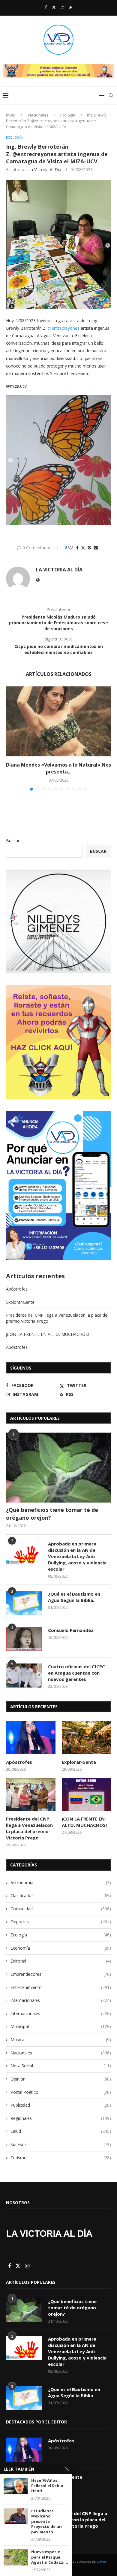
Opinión (61, 2079)
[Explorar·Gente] (87, 1738)
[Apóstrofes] (31, 1738)
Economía (61, 1948)
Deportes (61, 1922)
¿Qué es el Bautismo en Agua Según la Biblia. (74, 1597)
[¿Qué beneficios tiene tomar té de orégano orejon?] (58, 1468)
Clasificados (61, 1895)
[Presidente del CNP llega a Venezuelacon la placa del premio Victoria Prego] (31, 1794)
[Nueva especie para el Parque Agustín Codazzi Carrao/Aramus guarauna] (16, 2557)
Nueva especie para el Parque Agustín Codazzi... (50, 2557)
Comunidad (61, 1909)
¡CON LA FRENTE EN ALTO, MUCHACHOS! (47, 1334)
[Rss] (71, 7)
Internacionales (61, 2013)
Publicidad (61, 2105)
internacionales (61, 2000)
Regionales (61, 2118)
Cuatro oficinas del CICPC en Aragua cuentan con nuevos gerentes (76, 1673)
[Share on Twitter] (83, 548)
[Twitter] (54, 7)
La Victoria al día (45, 170)
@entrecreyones (64, 328)
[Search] (111, 95)
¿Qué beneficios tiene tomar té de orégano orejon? (52, 1514)
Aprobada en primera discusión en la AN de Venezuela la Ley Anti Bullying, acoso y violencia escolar (77, 1556)
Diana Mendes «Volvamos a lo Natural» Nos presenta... (58, 768)
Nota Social (61, 2066)
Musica (61, 2040)
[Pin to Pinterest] (89, 548)
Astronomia (61, 1883)
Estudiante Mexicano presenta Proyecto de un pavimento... (46, 2522)
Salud (61, 2131)
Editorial (61, 1961)
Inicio (11, 115)
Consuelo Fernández (71, 1630)
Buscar (13, 841)
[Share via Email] (96, 548)
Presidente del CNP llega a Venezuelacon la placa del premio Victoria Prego (29, 1828)
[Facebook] (46, 7)
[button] (11, 738)
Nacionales (38, 115)
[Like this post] (70, 548)
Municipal (61, 2026)
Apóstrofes (17, 1289)
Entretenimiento (61, 1987)
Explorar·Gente (20, 1302)
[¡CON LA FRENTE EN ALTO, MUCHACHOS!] (87, 1794)
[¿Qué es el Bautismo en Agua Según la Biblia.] (24, 1603)
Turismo (61, 2158)
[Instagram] (63, 7)
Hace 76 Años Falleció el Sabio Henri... (47, 2486)
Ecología (68, 115)
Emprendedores (61, 1974)
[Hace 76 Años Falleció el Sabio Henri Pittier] (16, 2486)
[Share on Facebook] (77, 548)
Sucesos (61, 2144)
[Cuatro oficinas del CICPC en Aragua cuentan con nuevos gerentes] (24, 1675)
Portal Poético (61, 2092)
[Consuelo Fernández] (24, 1639)
